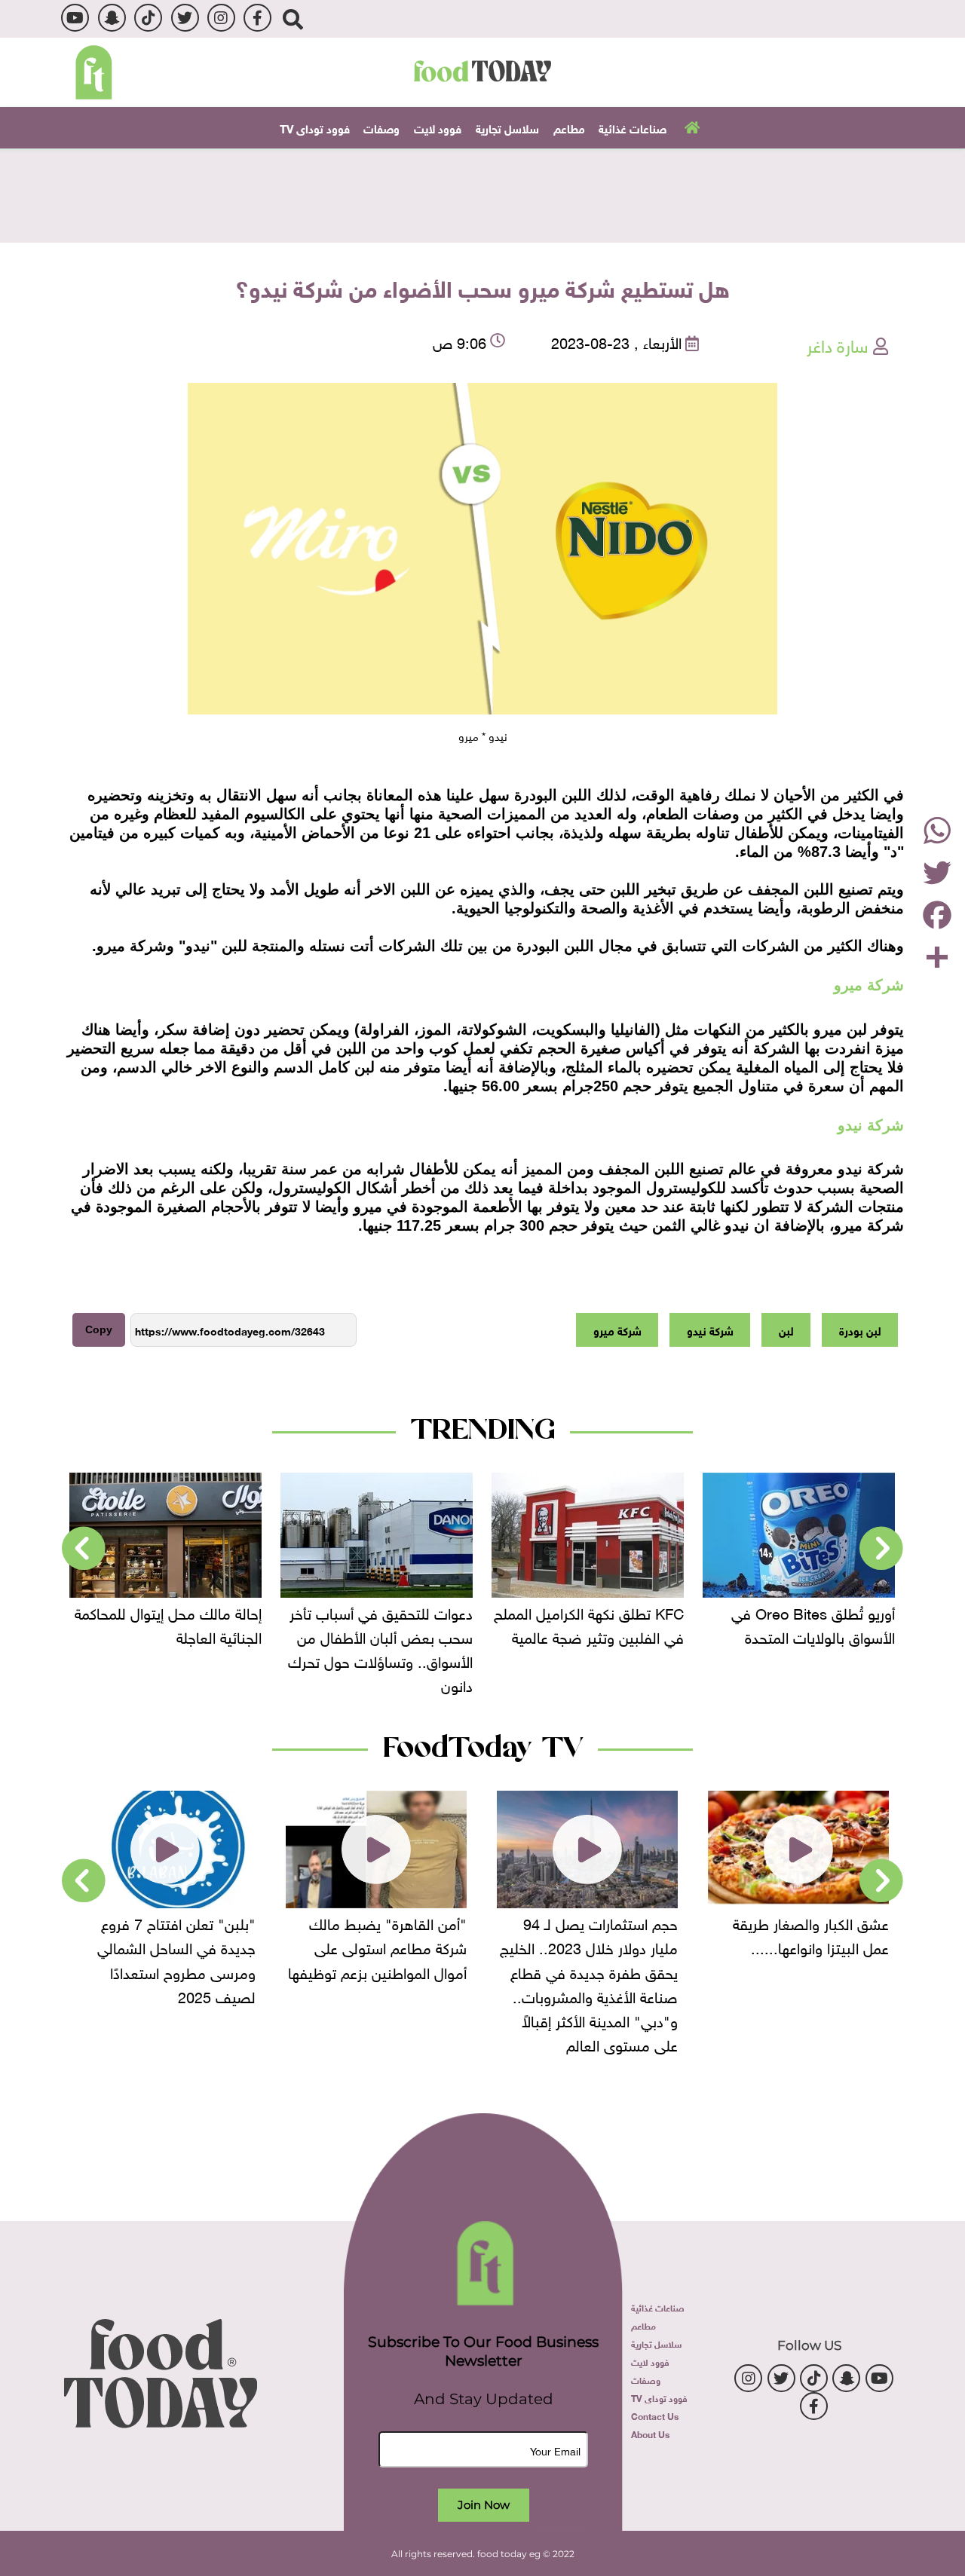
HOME (690, 127)
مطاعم (569, 127)
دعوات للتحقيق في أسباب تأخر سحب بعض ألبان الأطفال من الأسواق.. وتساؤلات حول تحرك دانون (380, 1647)
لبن (786, 1329)
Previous (881, 1549)
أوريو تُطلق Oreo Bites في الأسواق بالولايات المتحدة (813, 1623)
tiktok (148, 18)
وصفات (381, 127)
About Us (650, 2434)
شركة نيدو (710, 1329)
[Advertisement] (482, 194)
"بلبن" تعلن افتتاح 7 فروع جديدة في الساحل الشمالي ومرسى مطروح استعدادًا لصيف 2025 (176, 1958)
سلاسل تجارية (507, 127)
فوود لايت (438, 127)
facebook (257, 18)
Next (84, 1549)
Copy (99, 1329)
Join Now (484, 2505)
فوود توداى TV (315, 127)
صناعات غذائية (633, 127)
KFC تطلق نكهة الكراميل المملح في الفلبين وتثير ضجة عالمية (589, 1623)
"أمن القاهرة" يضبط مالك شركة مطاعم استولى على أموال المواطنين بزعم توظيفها (377, 1946)
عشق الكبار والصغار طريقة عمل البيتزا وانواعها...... (811, 1934)
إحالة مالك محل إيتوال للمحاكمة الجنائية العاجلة (168, 1623)
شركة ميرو (617, 1329)
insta (221, 18)
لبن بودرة (860, 1329)
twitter (185, 18)
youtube (75, 18)
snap (112, 18)
